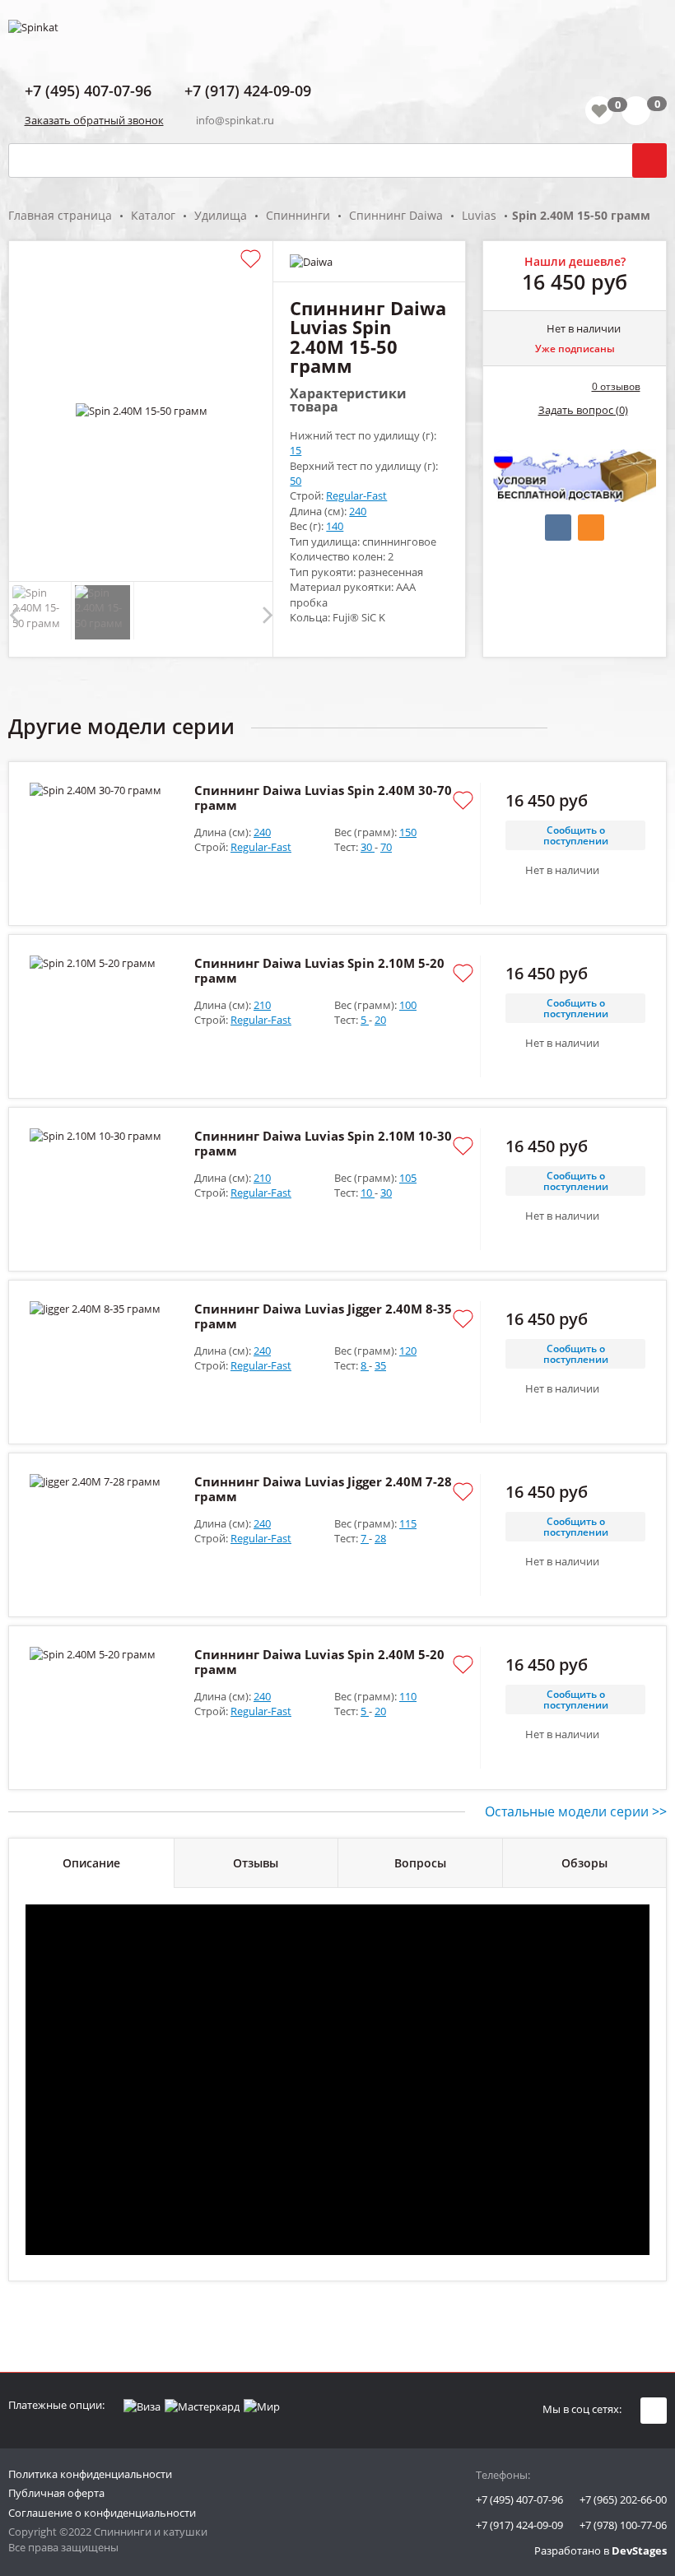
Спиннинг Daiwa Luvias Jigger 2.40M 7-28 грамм (323, 1489)
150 (408, 832)
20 (380, 1020)
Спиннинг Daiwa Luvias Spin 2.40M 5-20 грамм (319, 1662)
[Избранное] (599, 110)
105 (408, 1178)
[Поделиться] (558, 528)
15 (296, 450)
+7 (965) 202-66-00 (623, 2499)
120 (408, 1351)
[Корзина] (644, 114)
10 (368, 1193)
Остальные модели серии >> (576, 1811)
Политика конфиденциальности (90, 2474)
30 (368, 847)
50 (296, 481)
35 (380, 1365)
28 (380, 1538)
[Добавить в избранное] (251, 260)
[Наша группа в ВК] (654, 2411)
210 (262, 1005)
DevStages (639, 2550)
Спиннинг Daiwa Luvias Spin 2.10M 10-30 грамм (323, 1143)
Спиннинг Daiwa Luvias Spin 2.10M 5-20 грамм (319, 970)
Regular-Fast (356, 495)
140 (335, 526)
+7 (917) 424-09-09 (519, 2525)
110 (408, 1696)
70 (386, 847)
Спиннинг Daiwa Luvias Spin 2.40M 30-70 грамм (323, 797)
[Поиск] (649, 160)
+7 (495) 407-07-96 (519, 2499)
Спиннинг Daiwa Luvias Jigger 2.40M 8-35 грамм (323, 1316)
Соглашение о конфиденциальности (102, 2513)
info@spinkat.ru (235, 120)
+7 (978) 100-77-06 (623, 2525)
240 (358, 511)
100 (408, 1005)
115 (408, 1523)
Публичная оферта (56, 2493)
